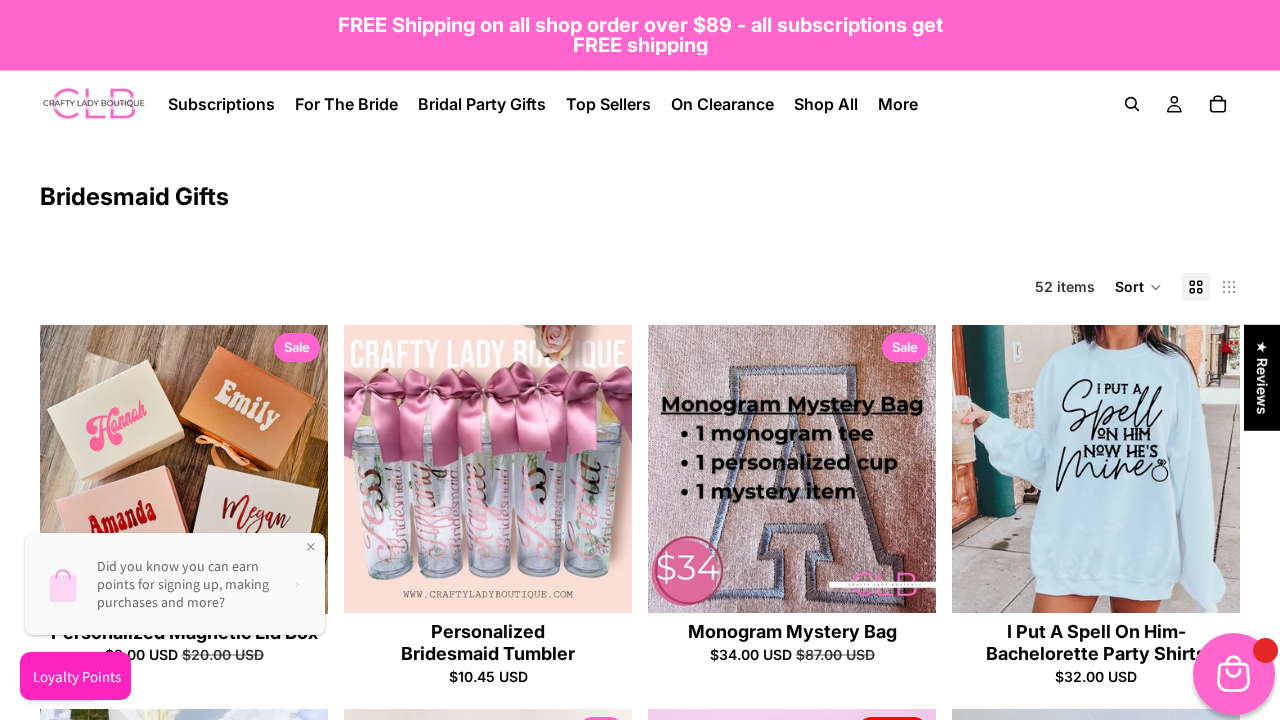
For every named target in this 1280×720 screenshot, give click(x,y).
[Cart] (1218, 104)
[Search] (1132, 104)
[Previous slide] (70, 469)
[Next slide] (298, 469)
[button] (1138, 287)
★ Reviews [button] (1262, 378)
